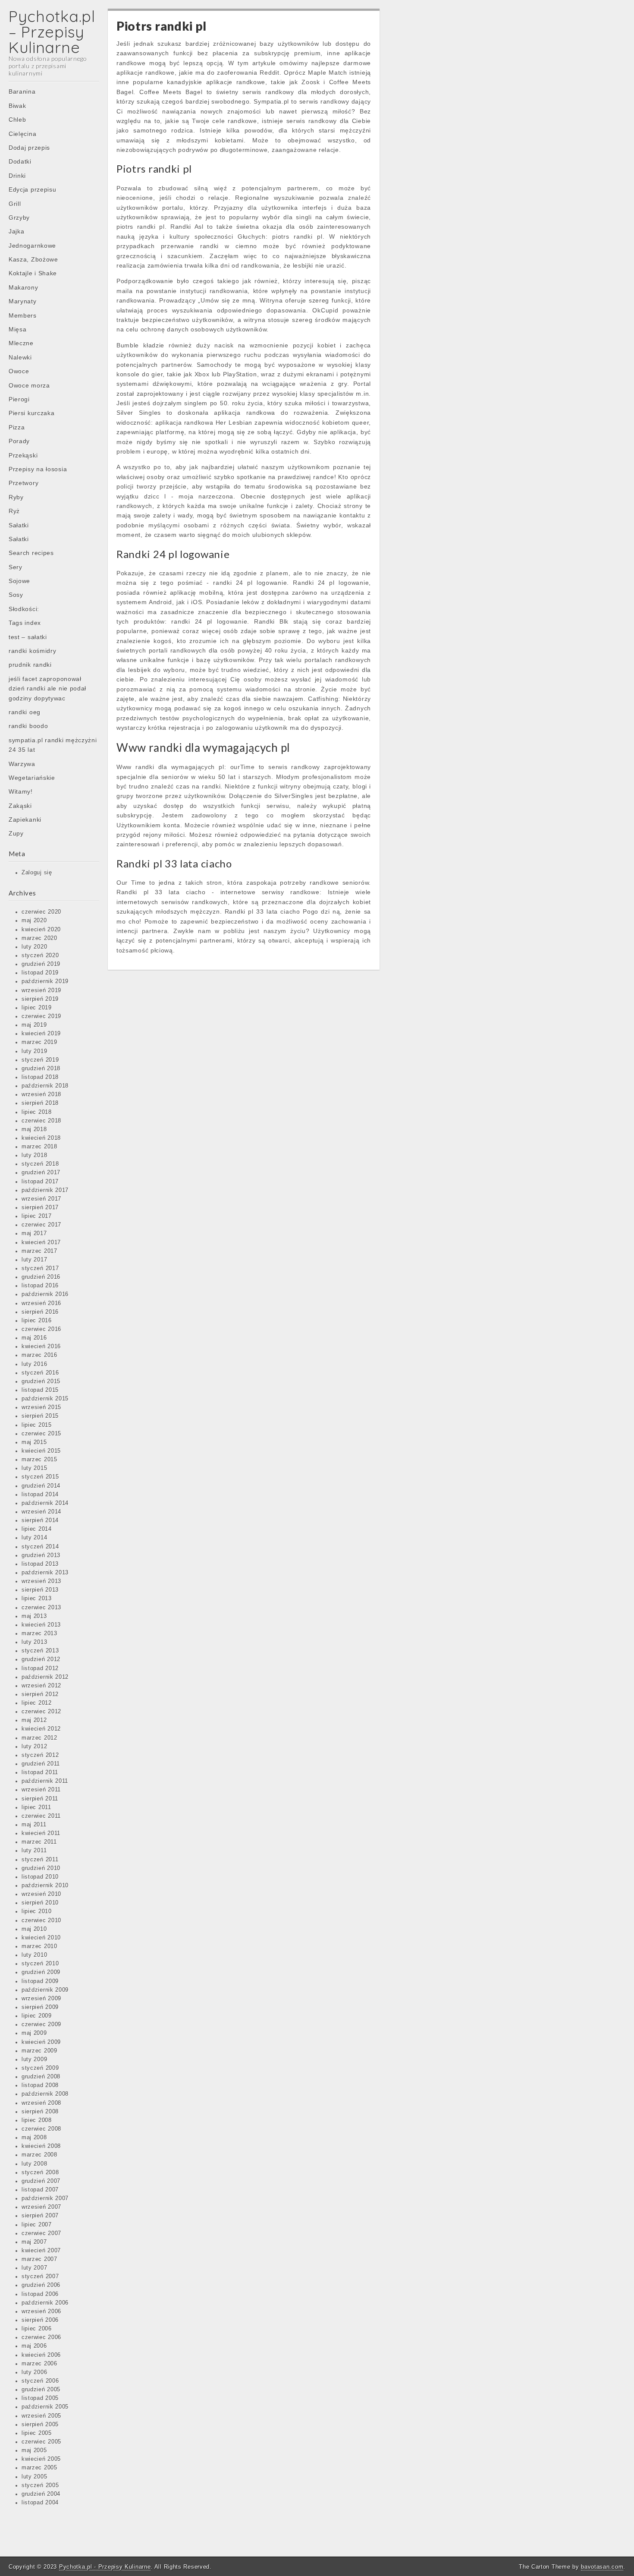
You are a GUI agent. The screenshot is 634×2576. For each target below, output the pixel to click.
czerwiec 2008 (41, 2129)
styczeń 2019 (40, 1060)
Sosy (16, 595)
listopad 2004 (40, 2503)
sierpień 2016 (40, 1312)
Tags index (25, 623)
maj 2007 (34, 2242)
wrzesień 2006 (41, 2311)
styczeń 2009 (40, 2068)
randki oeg (25, 712)
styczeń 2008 (40, 2172)
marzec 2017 (39, 1251)
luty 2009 (34, 2059)
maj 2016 (34, 1338)
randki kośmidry (33, 651)
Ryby (16, 497)
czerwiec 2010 (41, 1920)
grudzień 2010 (41, 1868)
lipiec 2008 (37, 2120)
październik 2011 (45, 1781)
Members (23, 315)
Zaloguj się (37, 873)
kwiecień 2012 (41, 1729)
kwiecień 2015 (41, 1451)
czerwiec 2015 (41, 1434)
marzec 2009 (39, 2051)
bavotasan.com (602, 2567)
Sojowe (19, 581)
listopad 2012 (40, 1668)
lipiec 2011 (36, 1807)
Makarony (24, 287)
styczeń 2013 (40, 1651)
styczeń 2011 (40, 1860)
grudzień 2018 (41, 1069)
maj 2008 (34, 2138)
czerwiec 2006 (41, 2337)
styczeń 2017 (40, 1268)
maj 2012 (34, 1720)
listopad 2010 (40, 1877)
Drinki (17, 176)
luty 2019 (34, 1051)
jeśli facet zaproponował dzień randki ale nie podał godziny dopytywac (47, 689)
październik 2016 (45, 1294)
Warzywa (22, 764)
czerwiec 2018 (41, 1121)
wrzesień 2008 (41, 2103)
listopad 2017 (40, 1182)
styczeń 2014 (40, 1547)
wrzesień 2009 (41, 1999)
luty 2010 (34, 1955)
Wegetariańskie (32, 778)
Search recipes (31, 553)
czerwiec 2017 (41, 1225)
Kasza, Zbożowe (33, 259)
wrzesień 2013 (41, 1581)
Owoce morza (29, 385)
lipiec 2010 (37, 1911)
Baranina (22, 91)
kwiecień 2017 (41, 1242)
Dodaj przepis (29, 148)
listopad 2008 (40, 2085)
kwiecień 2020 (41, 930)
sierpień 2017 (40, 1208)
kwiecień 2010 (41, 1938)
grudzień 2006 (41, 2285)
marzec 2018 (39, 1147)
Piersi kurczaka (32, 413)
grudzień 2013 (41, 1555)
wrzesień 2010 (41, 1894)
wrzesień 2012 (41, 1686)
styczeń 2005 (40, 2485)
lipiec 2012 (37, 1703)
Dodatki (20, 161)
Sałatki (19, 525)
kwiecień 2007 (41, 2251)
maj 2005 (34, 2450)
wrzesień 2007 (41, 2207)
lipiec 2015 (37, 1425)
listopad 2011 (40, 1772)
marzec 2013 (39, 1633)
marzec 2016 (39, 1355)
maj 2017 (34, 1233)
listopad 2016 (40, 1286)
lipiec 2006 (37, 2329)
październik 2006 (45, 2303)
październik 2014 (45, 1503)
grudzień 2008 (41, 2077)
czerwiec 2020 (41, 912)
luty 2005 (34, 2477)
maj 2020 (34, 921)
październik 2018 (45, 1086)
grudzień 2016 (41, 1277)
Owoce (19, 371)
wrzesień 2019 (41, 990)
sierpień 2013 (40, 1590)
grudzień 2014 (41, 1486)
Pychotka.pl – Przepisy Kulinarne (52, 32)
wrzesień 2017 (41, 1199)
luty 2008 (34, 2164)
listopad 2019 (40, 973)
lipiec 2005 (37, 2433)
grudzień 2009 (41, 1972)
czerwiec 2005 (41, 2442)
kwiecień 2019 (41, 1034)
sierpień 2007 (40, 2216)
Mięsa (18, 329)
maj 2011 (34, 1825)
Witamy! (21, 791)
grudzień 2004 (41, 2494)
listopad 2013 (40, 1564)
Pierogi (19, 399)
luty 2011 (34, 1851)
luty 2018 (34, 1155)
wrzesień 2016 (41, 1303)
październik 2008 (45, 2094)
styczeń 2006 (40, 2381)
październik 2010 (45, 1885)
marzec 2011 (39, 1842)
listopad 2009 (40, 1981)
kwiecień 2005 (41, 2459)
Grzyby (19, 218)
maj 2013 (34, 1616)
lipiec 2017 (37, 1216)
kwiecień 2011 (41, 1833)
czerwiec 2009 (41, 2024)
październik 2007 (45, 2198)
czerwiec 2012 (41, 1712)
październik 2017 (45, 1190)
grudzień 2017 (41, 1173)
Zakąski (20, 806)
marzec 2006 (39, 2364)
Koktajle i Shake (33, 273)
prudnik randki (30, 665)
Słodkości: (24, 609)
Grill (15, 204)
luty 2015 (34, 1468)
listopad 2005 (40, 2398)
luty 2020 (34, 947)
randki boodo (28, 726)
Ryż (14, 511)
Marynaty (23, 301)
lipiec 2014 (37, 1529)
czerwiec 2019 (41, 1016)
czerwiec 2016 (41, 1329)
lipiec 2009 (37, 2016)
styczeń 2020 (40, 955)
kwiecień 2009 (41, 2042)
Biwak (17, 106)
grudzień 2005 (41, 2390)
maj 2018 (34, 1129)
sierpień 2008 (40, 2112)
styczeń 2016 (40, 1373)
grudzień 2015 (41, 1381)
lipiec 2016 (37, 1321)
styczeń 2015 (40, 1477)
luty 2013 (34, 1642)
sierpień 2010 (40, 1903)
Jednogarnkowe (32, 246)
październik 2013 (45, 1573)
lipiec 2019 (37, 1008)
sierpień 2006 (40, 2320)
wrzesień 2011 (41, 1790)
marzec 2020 (39, 938)
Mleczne (21, 343)
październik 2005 (45, 2407)
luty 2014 (34, 1538)
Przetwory (24, 483)
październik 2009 (45, 1990)
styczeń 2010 (40, 1964)
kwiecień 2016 (41, 1346)
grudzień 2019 (41, 964)
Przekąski (23, 455)
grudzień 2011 (41, 1764)
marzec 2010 (39, 1946)
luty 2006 (34, 2372)
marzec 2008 (39, 2155)
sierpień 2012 (40, 1694)
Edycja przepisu (33, 189)
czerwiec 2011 (41, 1816)
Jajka (17, 231)
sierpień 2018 (40, 1103)
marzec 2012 (39, 1738)
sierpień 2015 (40, 1416)
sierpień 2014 (40, 1520)
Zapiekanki (25, 820)
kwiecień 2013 (41, 1625)
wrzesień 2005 (41, 2416)
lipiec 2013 (37, 1599)
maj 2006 (34, 2346)
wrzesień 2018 (41, 1094)
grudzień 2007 (41, 2181)
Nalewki (20, 357)
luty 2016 (34, 1364)
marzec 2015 (39, 1460)
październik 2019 (45, 981)
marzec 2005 (39, 2468)
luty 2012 (34, 1747)
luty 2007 (34, 2268)
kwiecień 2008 (41, 2146)
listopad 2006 (40, 2294)
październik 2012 (45, 1677)
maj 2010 (34, 1929)
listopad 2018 (40, 1077)
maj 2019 (34, 1025)
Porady (19, 441)
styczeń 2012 (40, 1755)
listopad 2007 (40, 2190)
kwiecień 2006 (41, 2355)
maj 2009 (34, 2033)
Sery (16, 567)
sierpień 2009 (40, 2007)
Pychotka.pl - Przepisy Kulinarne (105, 2567)
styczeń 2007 (40, 2276)
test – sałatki (28, 637)
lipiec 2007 (37, 2225)
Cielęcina (22, 134)
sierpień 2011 (40, 1799)
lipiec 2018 (37, 1112)
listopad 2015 (40, 1390)
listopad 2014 (40, 1495)
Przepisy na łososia (38, 469)
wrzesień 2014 (41, 1512)
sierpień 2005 (40, 2425)
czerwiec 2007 (41, 2233)
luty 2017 (34, 1260)
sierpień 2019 (40, 999)
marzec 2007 (39, 2259)
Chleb (17, 120)
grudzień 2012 (41, 1659)
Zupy (16, 833)
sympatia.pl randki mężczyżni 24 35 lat (53, 745)
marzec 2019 (39, 1042)
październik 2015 (45, 1399)
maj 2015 (34, 1442)
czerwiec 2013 (41, 1608)
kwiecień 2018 (41, 1138)
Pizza (17, 427)
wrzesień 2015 (41, 1407)
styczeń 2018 (40, 1164)
